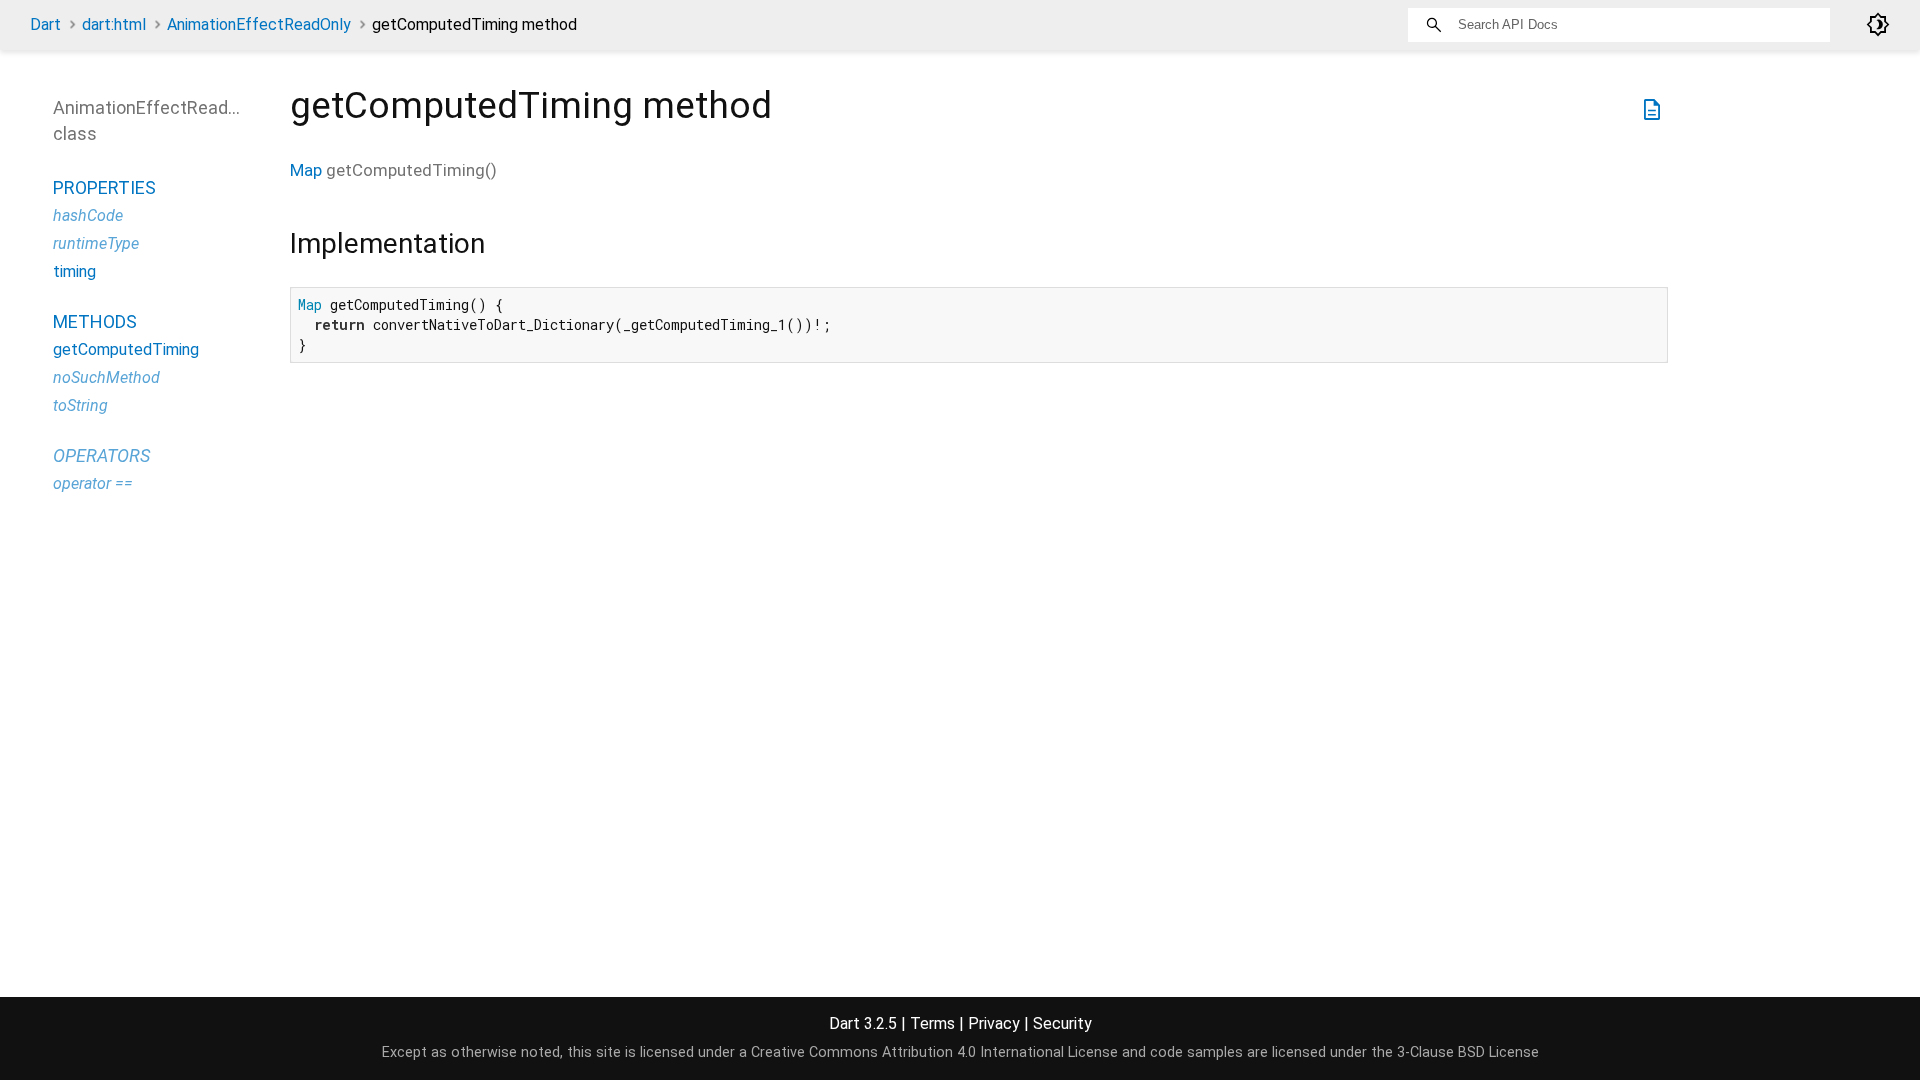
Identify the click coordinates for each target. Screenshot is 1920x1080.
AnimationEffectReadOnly (259, 24)
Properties (104, 187)
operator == (93, 483)
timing (74, 271)
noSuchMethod (106, 377)
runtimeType (96, 243)
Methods (95, 321)
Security (1062, 1023)
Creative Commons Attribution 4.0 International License (934, 1052)
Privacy (994, 1023)
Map (306, 170)
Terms (932, 1023)
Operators (101, 455)
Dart (45, 24)
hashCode (88, 215)
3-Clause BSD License (1468, 1052)
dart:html (114, 24)
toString (80, 405)
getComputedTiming (126, 349)
